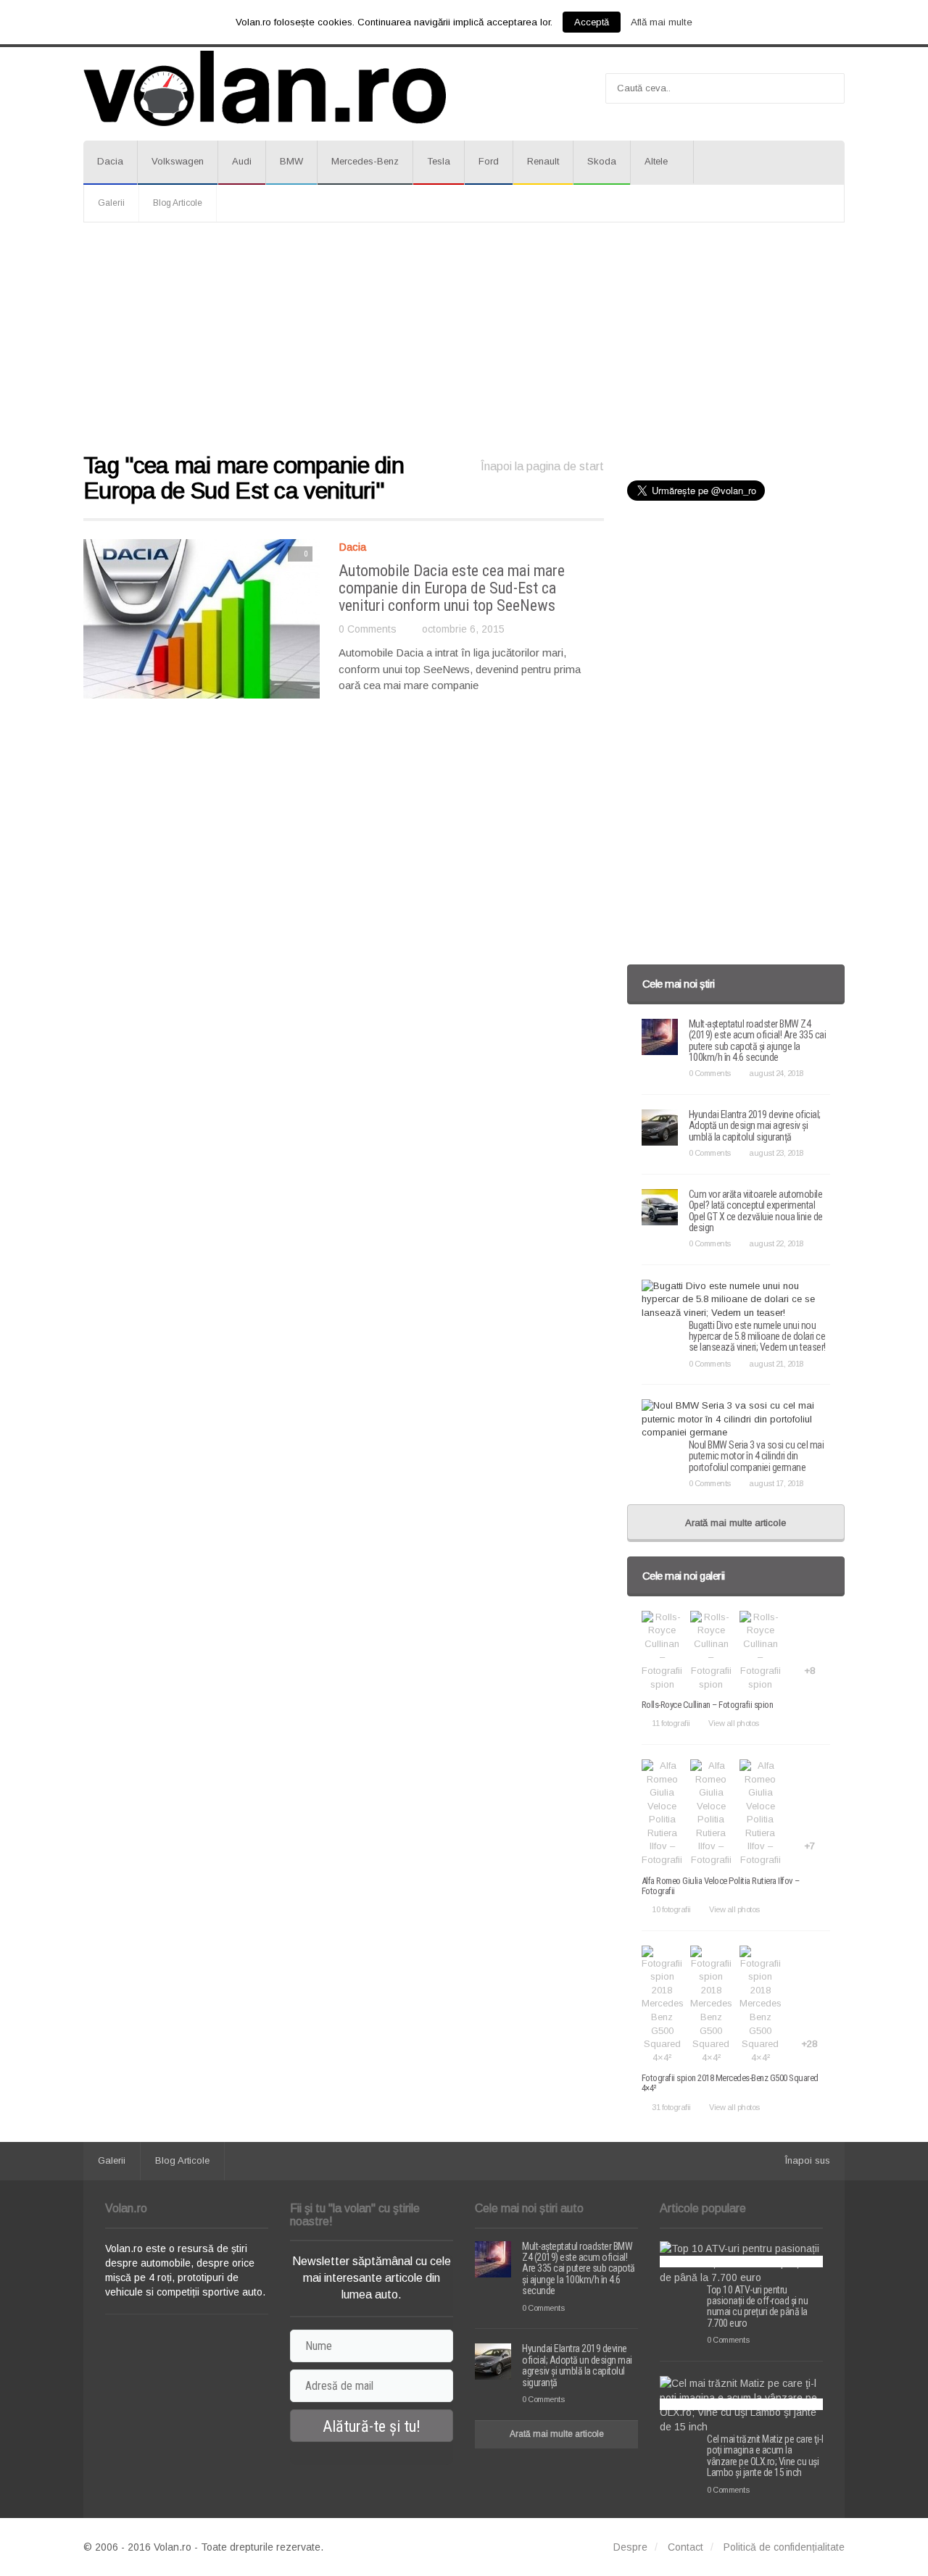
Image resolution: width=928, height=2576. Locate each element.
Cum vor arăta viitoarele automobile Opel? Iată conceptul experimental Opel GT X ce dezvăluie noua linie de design (756, 1211)
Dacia (110, 161)
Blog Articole (178, 203)
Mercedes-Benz (365, 161)
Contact (685, 2547)
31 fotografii (671, 2107)
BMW (291, 161)
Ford (489, 161)
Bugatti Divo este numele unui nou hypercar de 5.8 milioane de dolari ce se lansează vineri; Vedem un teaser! (757, 1337)
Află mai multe (662, 22)
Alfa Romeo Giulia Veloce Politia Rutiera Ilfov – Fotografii (721, 1886)
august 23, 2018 (776, 1153)
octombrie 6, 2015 (463, 629)
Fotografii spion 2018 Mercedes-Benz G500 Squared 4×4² (730, 2083)
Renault (543, 161)
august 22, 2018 (776, 1243)
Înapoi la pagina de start (542, 466)
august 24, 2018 (776, 1073)
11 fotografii (671, 1723)
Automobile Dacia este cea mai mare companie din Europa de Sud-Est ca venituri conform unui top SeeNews (452, 588)
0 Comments (368, 629)
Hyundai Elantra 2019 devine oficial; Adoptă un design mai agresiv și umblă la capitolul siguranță (755, 1126)
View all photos (734, 1723)
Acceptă (592, 22)
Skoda (602, 161)
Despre (630, 2547)
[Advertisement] (464, 338)
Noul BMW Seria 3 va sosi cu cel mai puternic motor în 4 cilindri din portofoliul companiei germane (757, 1456)
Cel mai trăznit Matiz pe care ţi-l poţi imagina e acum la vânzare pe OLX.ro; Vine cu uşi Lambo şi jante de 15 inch (765, 2456)
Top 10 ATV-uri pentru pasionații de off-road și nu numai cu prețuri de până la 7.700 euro (757, 2306)
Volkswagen (178, 161)
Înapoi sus (808, 2160)
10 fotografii (671, 1909)
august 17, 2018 (776, 1483)
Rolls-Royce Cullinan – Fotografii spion (708, 1705)
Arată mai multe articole (736, 1523)
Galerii (111, 203)
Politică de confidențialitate (784, 2547)
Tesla (439, 161)
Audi (242, 161)
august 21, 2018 (776, 1364)
